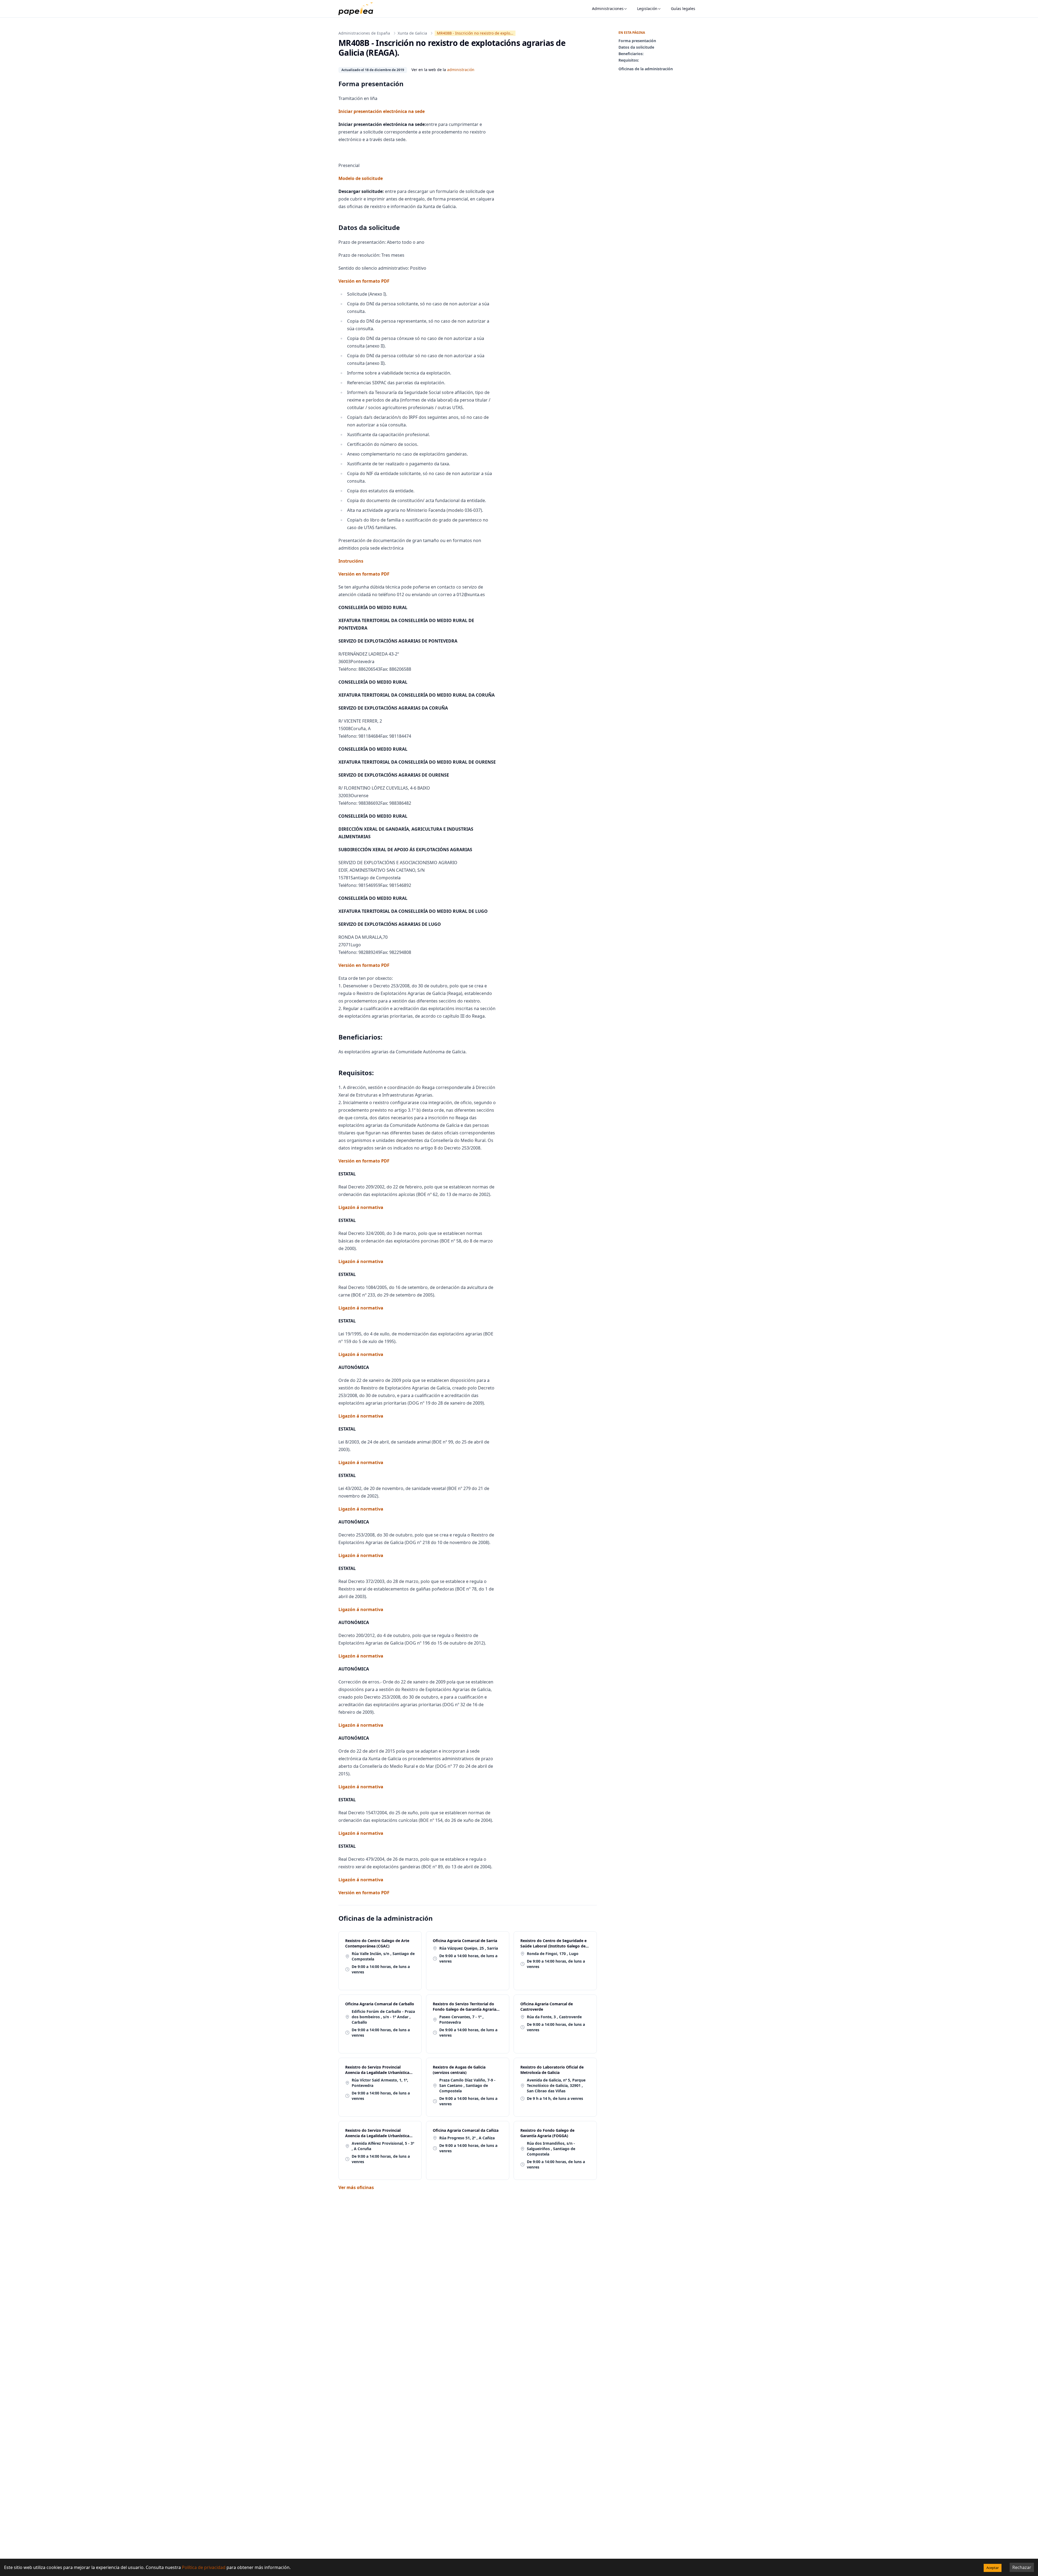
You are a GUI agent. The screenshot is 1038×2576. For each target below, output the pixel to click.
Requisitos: (629, 60)
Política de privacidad (204, 2567)
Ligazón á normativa (361, 1207)
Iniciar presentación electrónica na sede (382, 111)
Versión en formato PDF (364, 281)
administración (461, 70)
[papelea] (358, 9)
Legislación (647, 9)
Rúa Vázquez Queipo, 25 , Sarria (469, 1948)
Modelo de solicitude (361, 178)
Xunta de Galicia (412, 33)
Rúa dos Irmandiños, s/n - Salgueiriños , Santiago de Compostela (551, 2149)
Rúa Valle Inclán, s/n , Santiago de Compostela (383, 1956)
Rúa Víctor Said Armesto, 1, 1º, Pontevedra (380, 2083)
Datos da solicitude (636, 47)
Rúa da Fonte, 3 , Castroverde (554, 2017)
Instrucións (351, 561)
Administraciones (608, 9)
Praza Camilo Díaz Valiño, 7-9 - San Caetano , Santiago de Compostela (467, 2085)
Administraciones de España (364, 33)
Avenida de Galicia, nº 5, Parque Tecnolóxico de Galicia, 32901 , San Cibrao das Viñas (556, 2085)
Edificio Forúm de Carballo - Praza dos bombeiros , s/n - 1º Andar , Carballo (383, 2017)
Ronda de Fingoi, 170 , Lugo (553, 1954)
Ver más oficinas (356, 2187)
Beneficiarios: (631, 54)
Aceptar (993, 2568)
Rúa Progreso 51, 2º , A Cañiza (467, 2138)
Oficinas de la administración (646, 69)
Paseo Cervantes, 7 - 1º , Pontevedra (461, 2019)
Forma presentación (637, 41)
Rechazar (1022, 2567)
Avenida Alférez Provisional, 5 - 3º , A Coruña (383, 2146)
